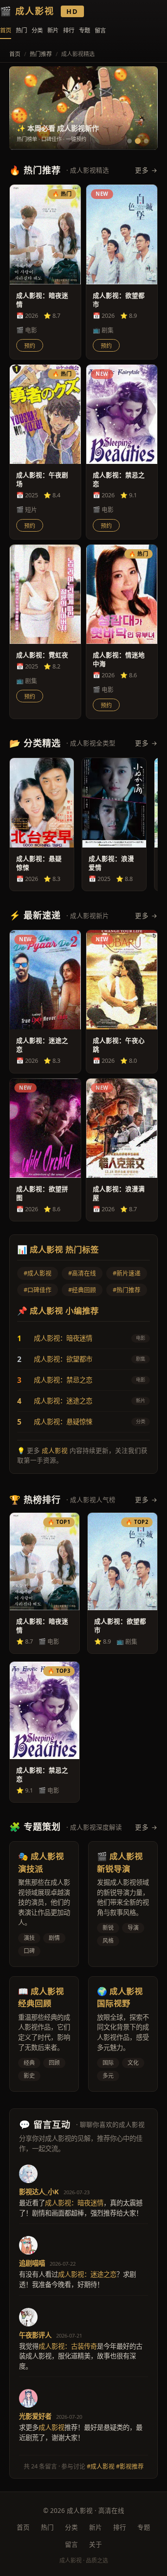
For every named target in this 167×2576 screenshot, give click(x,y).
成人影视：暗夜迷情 (63, 1338)
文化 (133, 2063)
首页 (6, 30)
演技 (29, 1938)
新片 (53, 30)
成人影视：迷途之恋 (63, 1401)
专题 (84, 30)
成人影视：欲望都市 (63, 1359)
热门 (21, 30)
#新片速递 (127, 1273)
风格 (108, 1941)
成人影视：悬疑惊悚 (63, 1422)
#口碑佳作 (38, 1290)
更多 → (146, 170)
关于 (96, 2544)
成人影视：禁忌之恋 (63, 1380)
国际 (108, 2063)
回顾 (54, 2063)
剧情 (54, 1938)
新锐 (108, 1928)
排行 (69, 30)
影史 (29, 2076)
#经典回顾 (82, 1290)
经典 (29, 2063)
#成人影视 (38, 1273)
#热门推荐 (127, 1290)
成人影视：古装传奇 (68, 2346)
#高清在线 (82, 1273)
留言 (100, 30)
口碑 (29, 1951)
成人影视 (55, 1450)
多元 (108, 2076)
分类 (37, 30)
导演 (133, 1928)
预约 (30, 346)
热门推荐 (41, 54)
